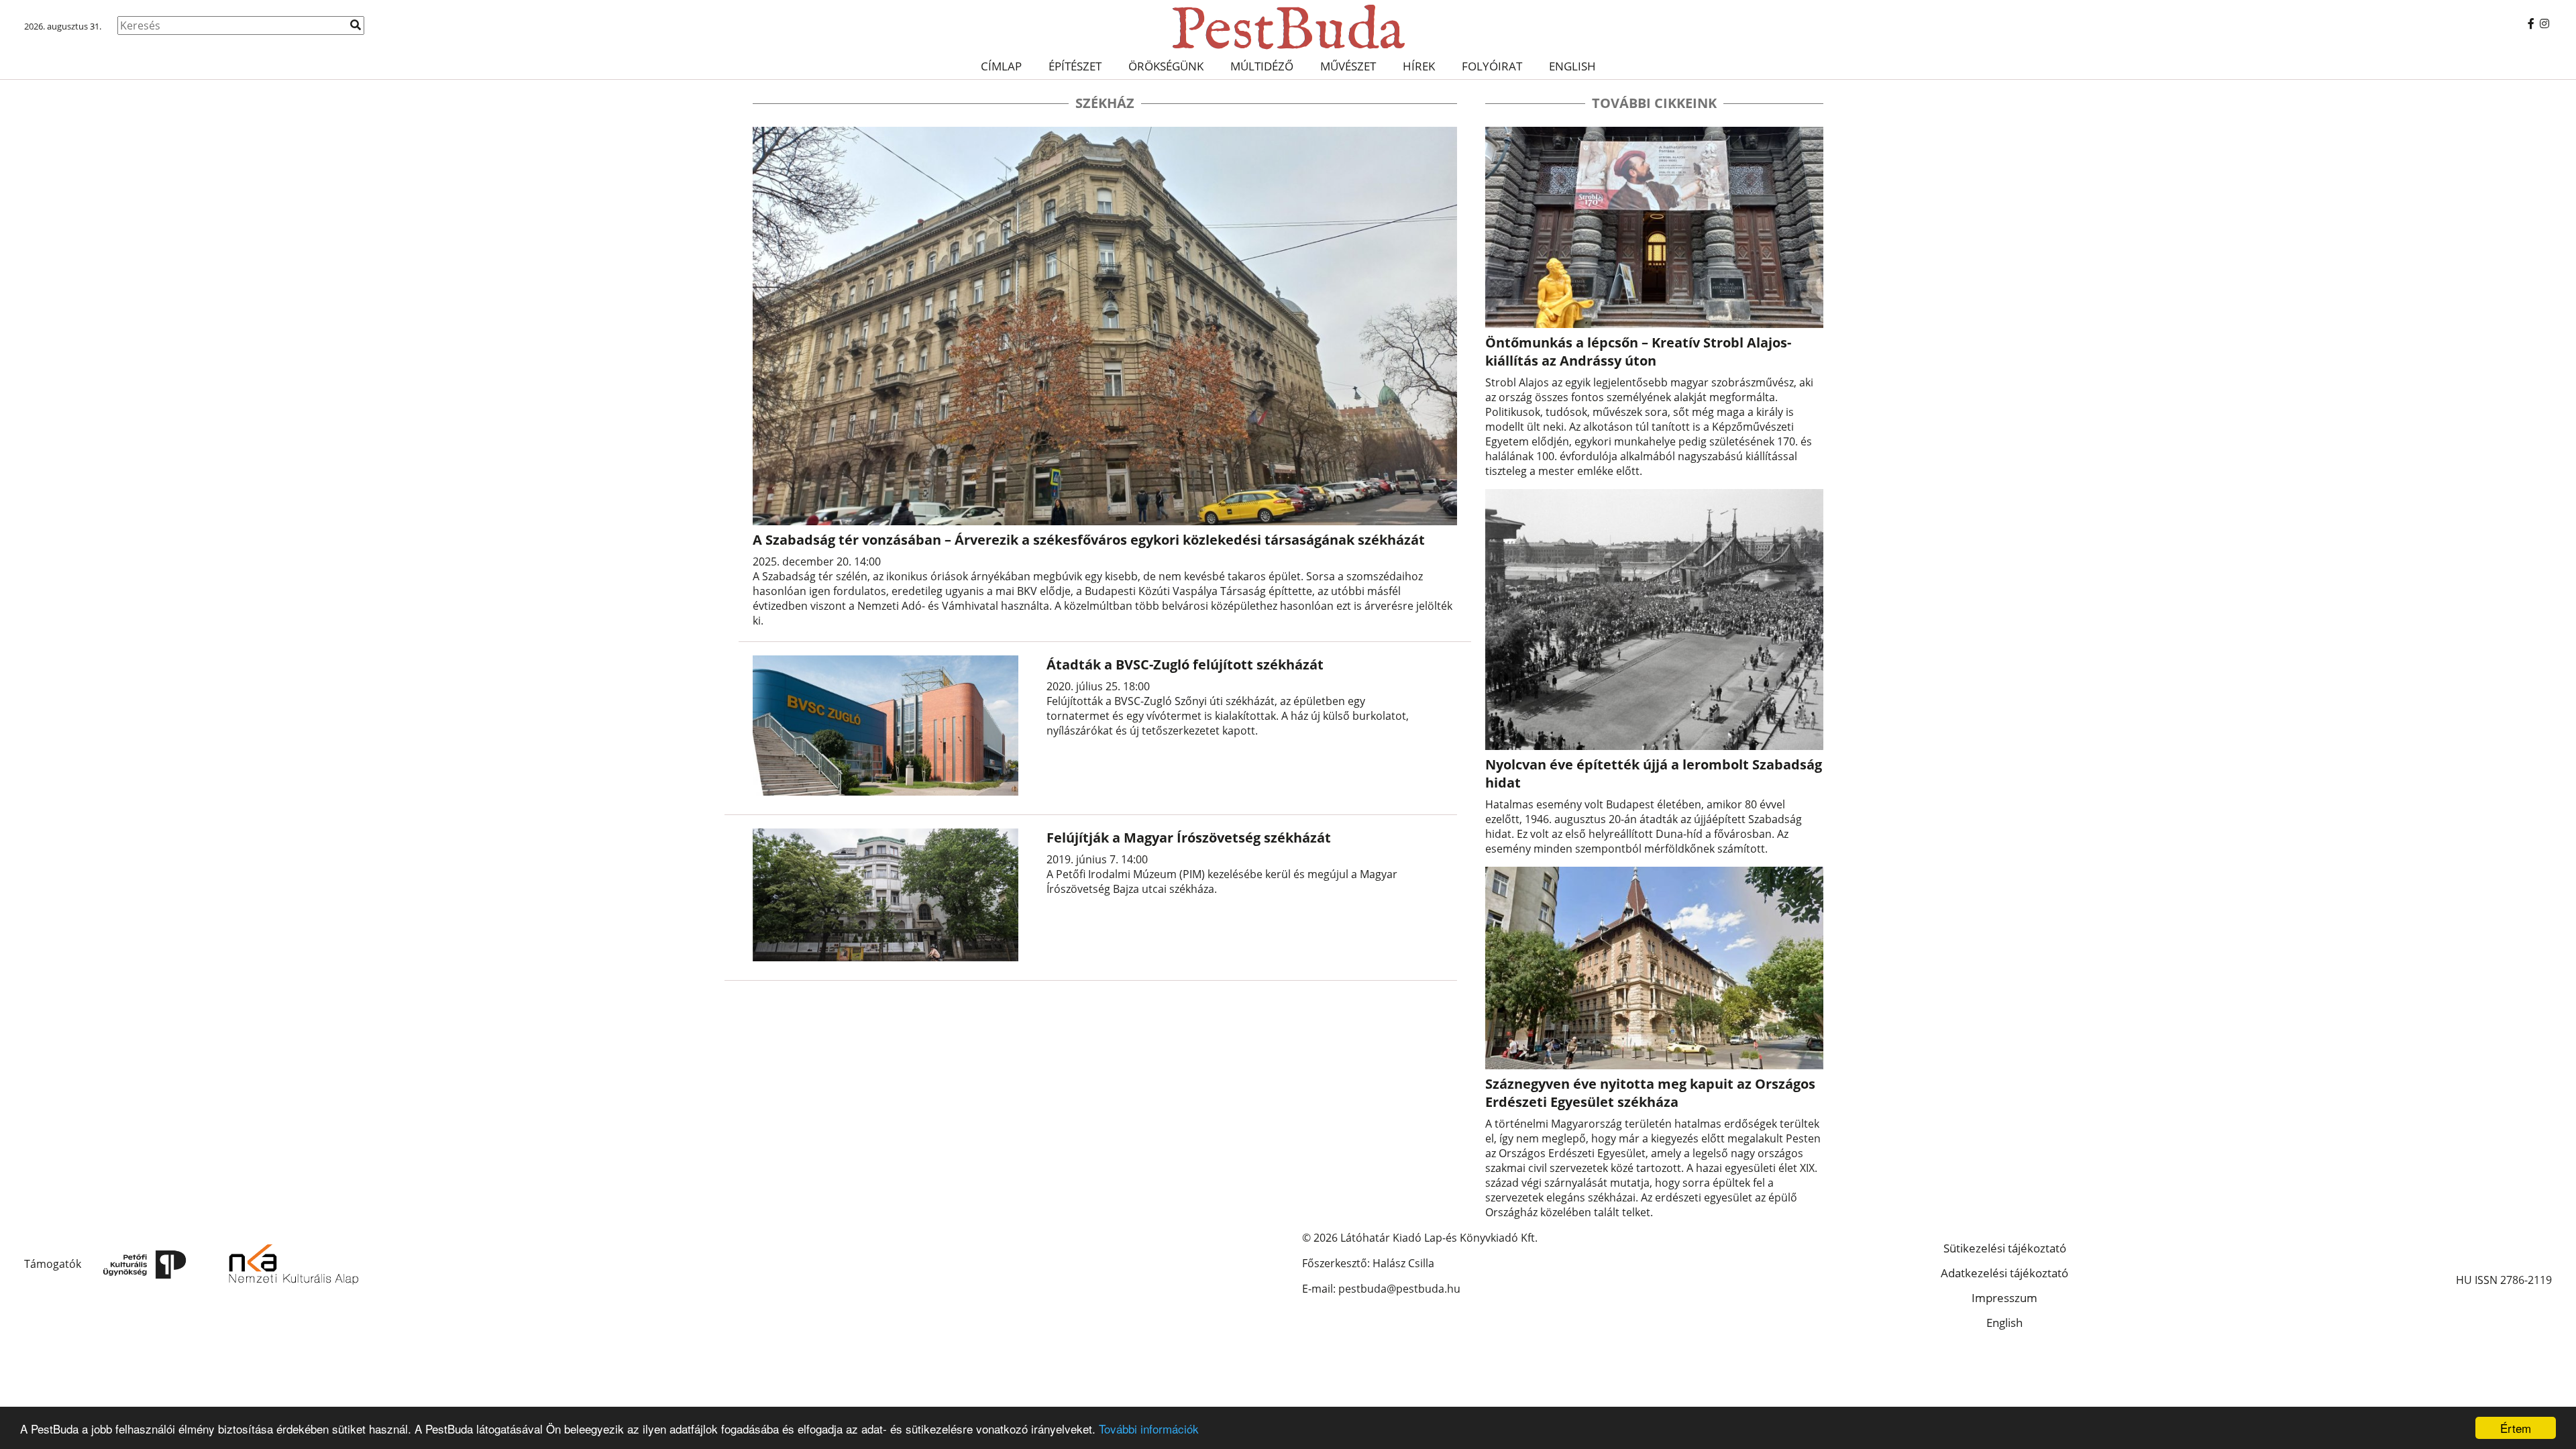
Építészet (1075, 66)
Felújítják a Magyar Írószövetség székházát (1189, 838)
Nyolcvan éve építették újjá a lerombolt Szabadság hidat (1654, 773)
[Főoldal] (1288, 27)
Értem (2516, 1428)
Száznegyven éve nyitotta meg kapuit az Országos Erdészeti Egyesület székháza (1650, 1093)
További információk (1149, 1429)
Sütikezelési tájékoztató (2005, 1248)
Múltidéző (1262, 66)
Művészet (1348, 66)
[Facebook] (2531, 23)
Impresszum (2004, 1298)
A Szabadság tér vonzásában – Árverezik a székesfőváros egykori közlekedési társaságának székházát (1089, 540)
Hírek (1419, 66)
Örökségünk (1166, 66)
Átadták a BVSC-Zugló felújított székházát (1185, 664)
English (1572, 66)
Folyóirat (1492, 66)
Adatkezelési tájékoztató (2004, 1273)
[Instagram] (2544, 23)
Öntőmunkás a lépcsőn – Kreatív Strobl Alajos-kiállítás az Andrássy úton (1638, 352)
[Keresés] (356, 25)
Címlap (1001, 66)
